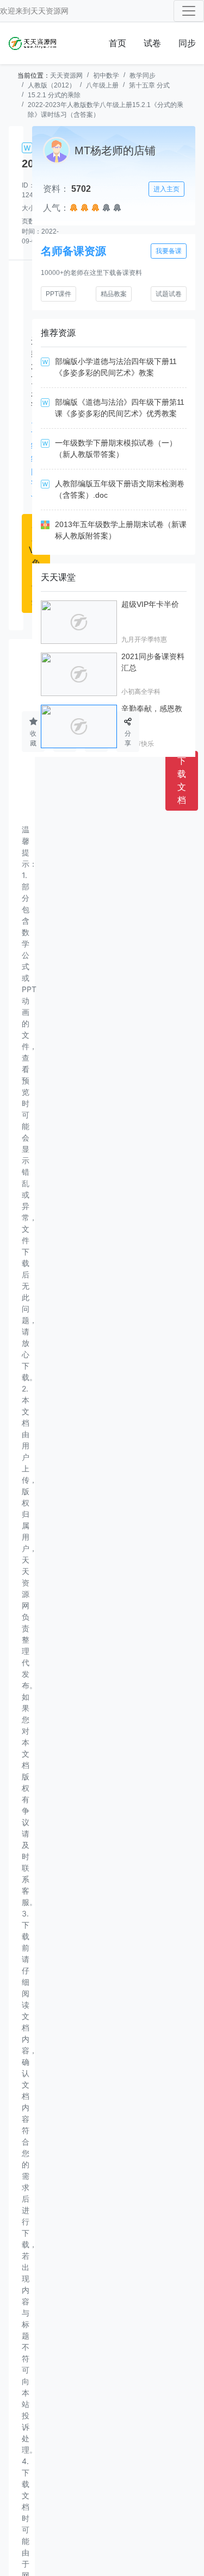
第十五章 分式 (149, 85)
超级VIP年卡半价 (150, 604)
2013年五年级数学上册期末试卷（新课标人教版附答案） (121, 530)
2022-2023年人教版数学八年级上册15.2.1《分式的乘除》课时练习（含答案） (106, 110)
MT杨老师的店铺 (115, 151)
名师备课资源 (73, 251)
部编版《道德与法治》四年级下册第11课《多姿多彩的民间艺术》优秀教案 (120, 408)
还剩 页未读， (36, 419)
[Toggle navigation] (189, 11)
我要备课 (169, 251)
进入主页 (166, 189)
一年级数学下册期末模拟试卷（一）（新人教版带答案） (116, 449)
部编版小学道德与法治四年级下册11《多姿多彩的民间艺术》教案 (116, 367)
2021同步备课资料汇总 (153, 662)
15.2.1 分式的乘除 (54, 95)
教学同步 (143, 76)
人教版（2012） (52, 85)
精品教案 (114, 294)
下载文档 (182, 781)
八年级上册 (102, 85)
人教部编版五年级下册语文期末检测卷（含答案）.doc (120, 489)
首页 (118, 43)
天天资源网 (50, 11)
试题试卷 (169, 294)
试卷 (152, 43)
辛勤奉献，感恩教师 (152, 714)
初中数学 (106, 76)
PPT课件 (58, 294)
